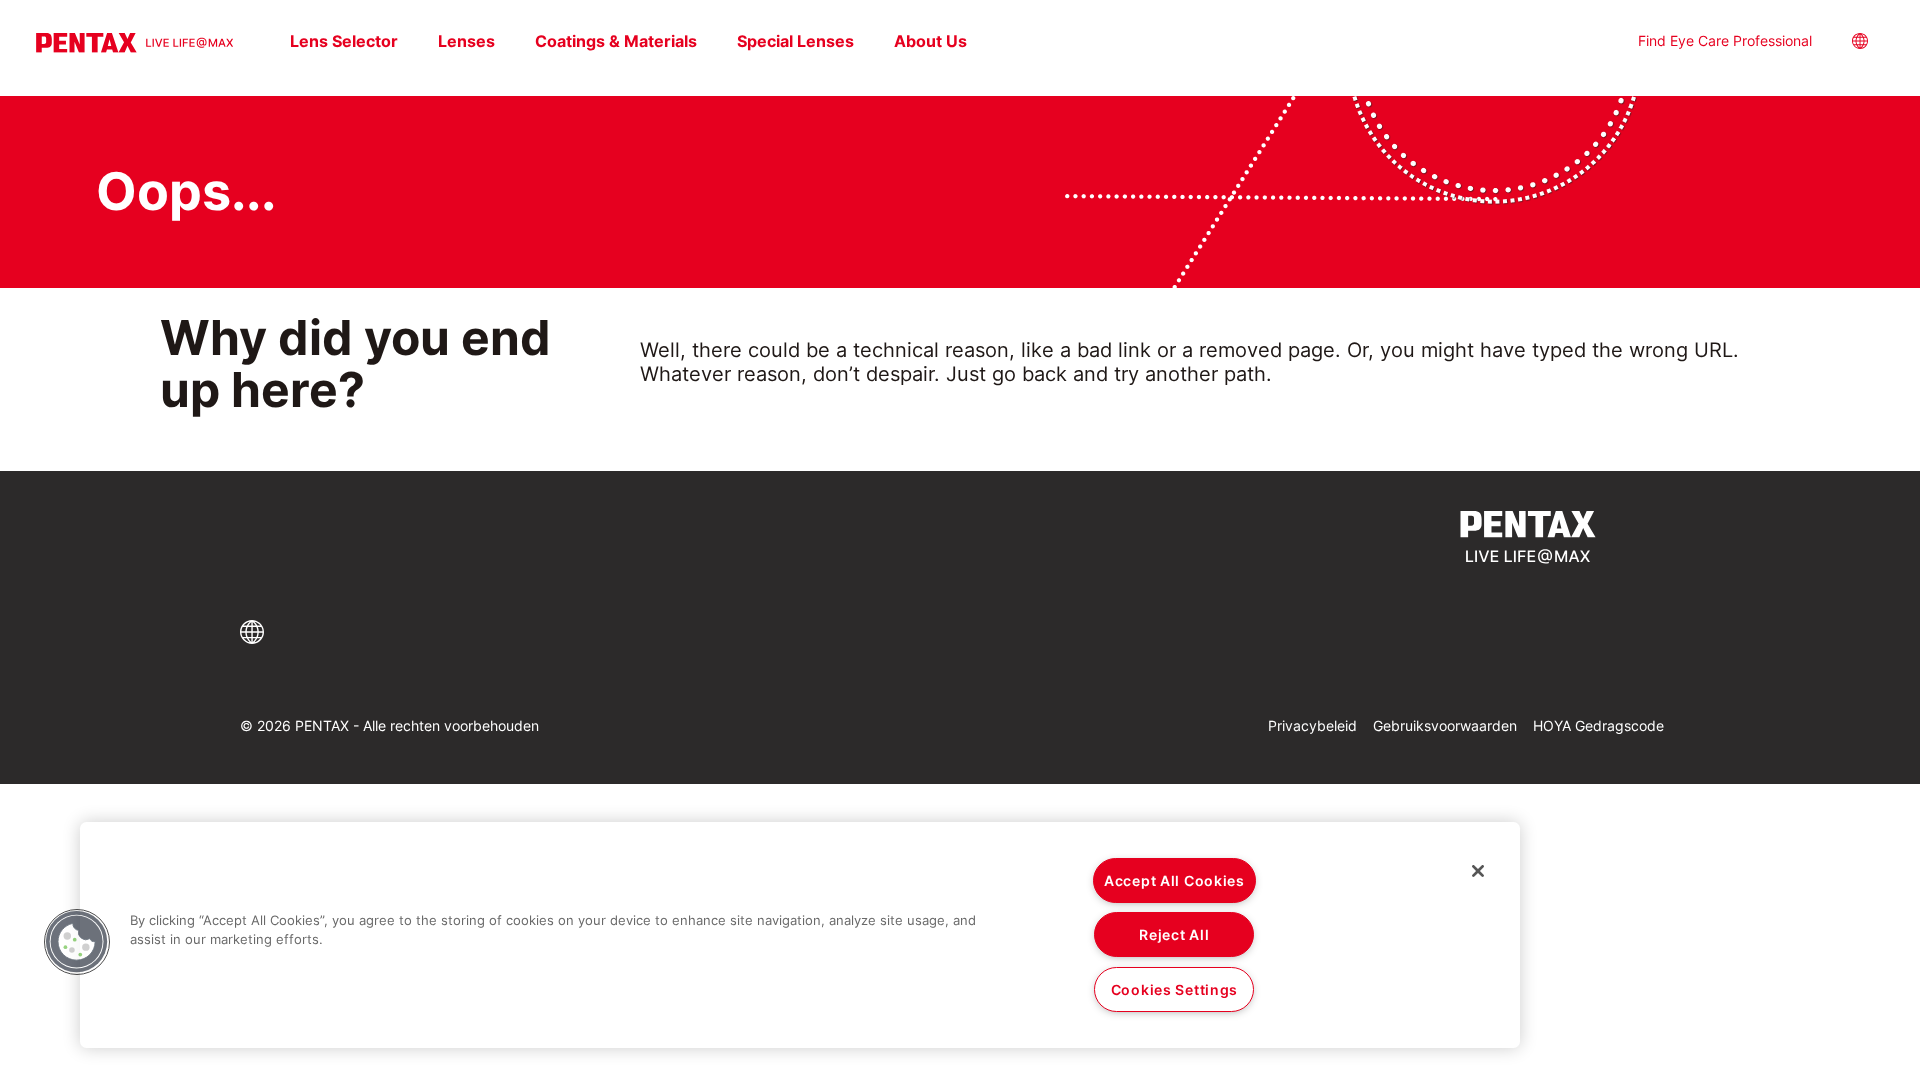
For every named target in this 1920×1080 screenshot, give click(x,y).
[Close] (1478, 871)
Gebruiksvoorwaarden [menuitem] (1445, 725)
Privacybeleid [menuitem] (1312, 725)
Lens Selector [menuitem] (344, 41)
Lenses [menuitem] (466, 41)
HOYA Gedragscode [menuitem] (1598, 725)
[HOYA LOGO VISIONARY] (135, 43)
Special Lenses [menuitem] (795, 41)
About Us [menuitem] (930, 41)
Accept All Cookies (1174, 880)
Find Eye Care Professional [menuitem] (1725, 40)
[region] (800, 935)
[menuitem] (1876, 43)
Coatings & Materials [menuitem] (616, 41)
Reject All (1174, 934)
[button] (255, 632)
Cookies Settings (1175, 989)
